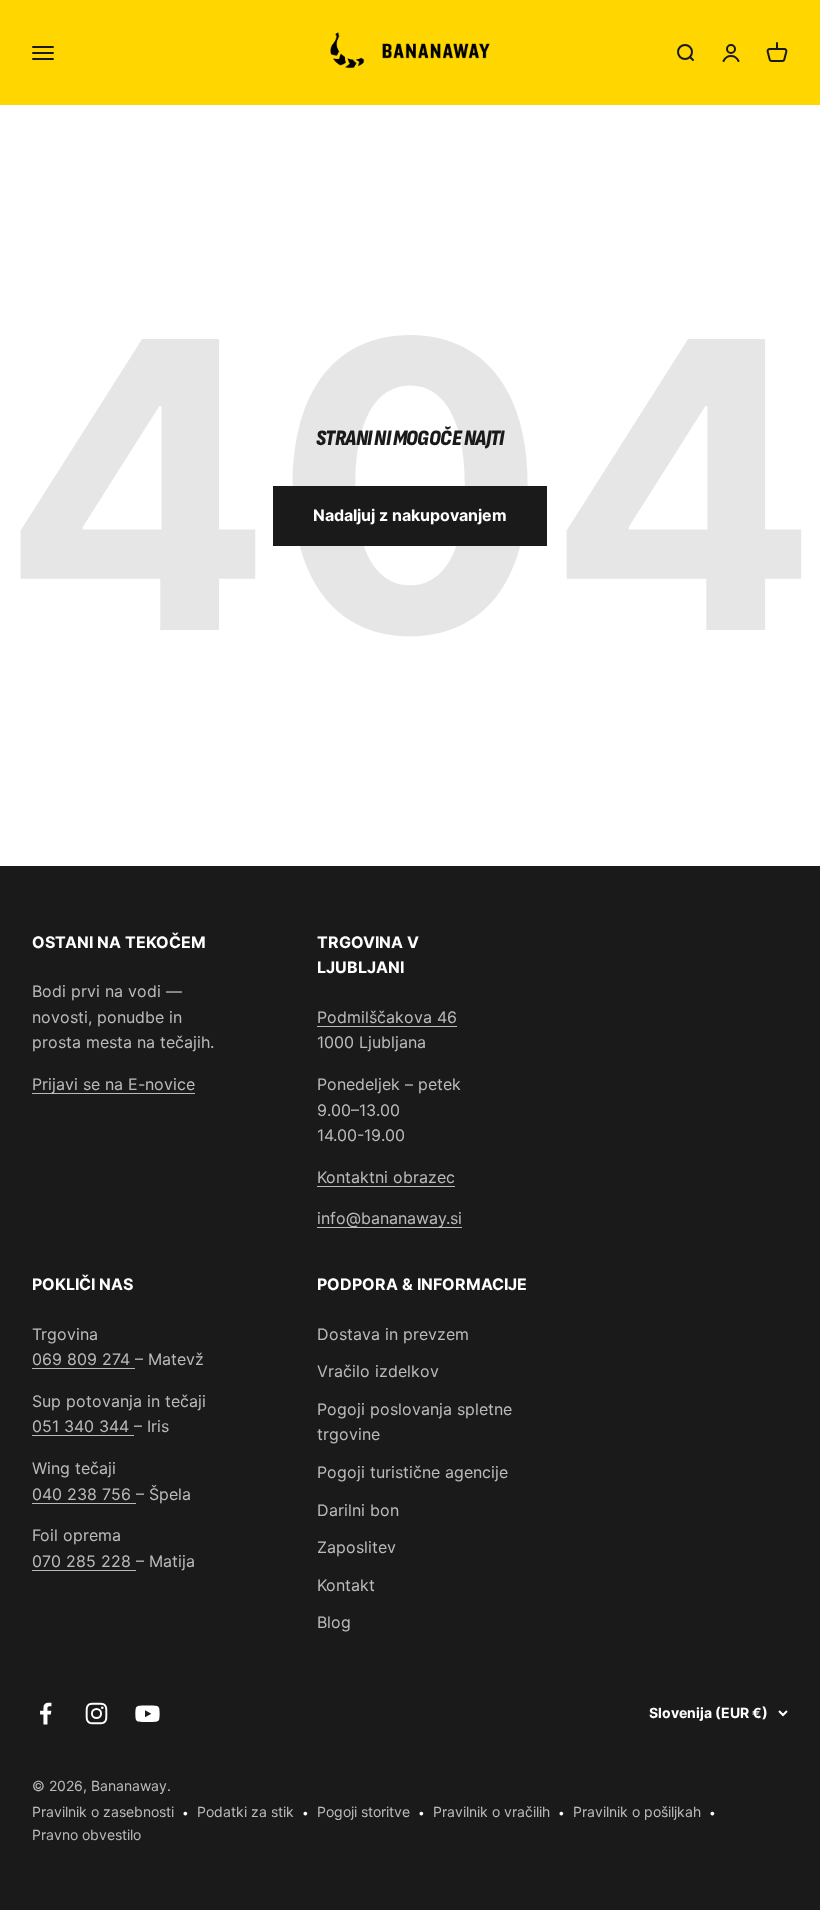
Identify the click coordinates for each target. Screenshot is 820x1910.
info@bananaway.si (389, 1218)
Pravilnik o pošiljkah (637, 1811)
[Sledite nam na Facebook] (45, 1713)
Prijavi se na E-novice (113, 1084)
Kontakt (346, 1585)
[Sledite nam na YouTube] (147, 1713)
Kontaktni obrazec (386, 1177)
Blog (334, 1622)
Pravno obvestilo (86, 1834)
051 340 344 (83, 1426)
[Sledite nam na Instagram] (96, 1713)
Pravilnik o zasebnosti (103, 1811)
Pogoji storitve (363, 1811)
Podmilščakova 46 (387, 1017)
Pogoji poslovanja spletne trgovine (414, 1422)
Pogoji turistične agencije (412, 1472)
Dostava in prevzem (393, 1334)
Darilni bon (358, 1510)
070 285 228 (84, 1561)
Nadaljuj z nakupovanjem (410, 515)
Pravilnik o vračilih (491, 1811)
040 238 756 (84, 1494)
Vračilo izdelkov (378, 1371)
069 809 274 (83, 1359)
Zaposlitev (356, 1547)
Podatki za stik (245, 1811)
